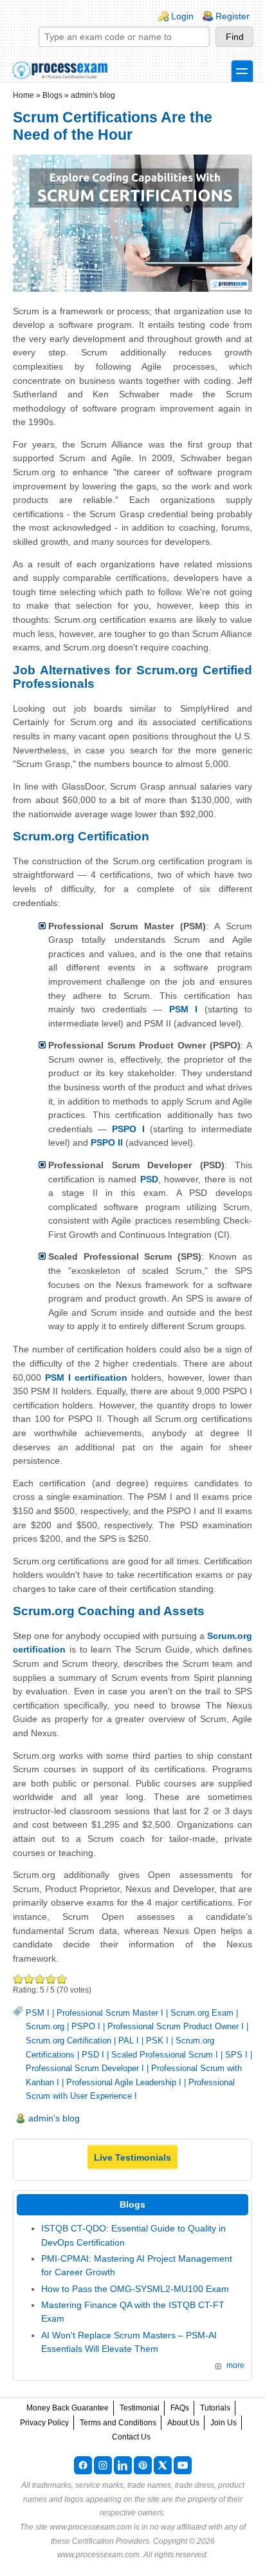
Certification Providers (111, 2541)
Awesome (62, 1979)
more (235, 2365)
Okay (29, 1979)
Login (182, 16)
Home (23, 95)
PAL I (129, 2041)
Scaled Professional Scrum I (165, 2055)
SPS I (236, 2055)
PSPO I (86, 2026)
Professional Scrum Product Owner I (176, 2026)
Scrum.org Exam (202, 2013)
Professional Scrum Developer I (85, 2068)
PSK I (157, 2041)
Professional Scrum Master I (110, 2013)
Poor (18, 1979)
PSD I (93, 2055)
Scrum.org (45, 2026)
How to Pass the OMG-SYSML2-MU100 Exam (135, 2289)
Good (40, 1979)
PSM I (38, 2013)
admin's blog (93, 95)
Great (51, 1979)
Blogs (52, 95)
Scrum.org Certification (69, 2041)
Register (233, 16)
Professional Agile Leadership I (124, 2082)
